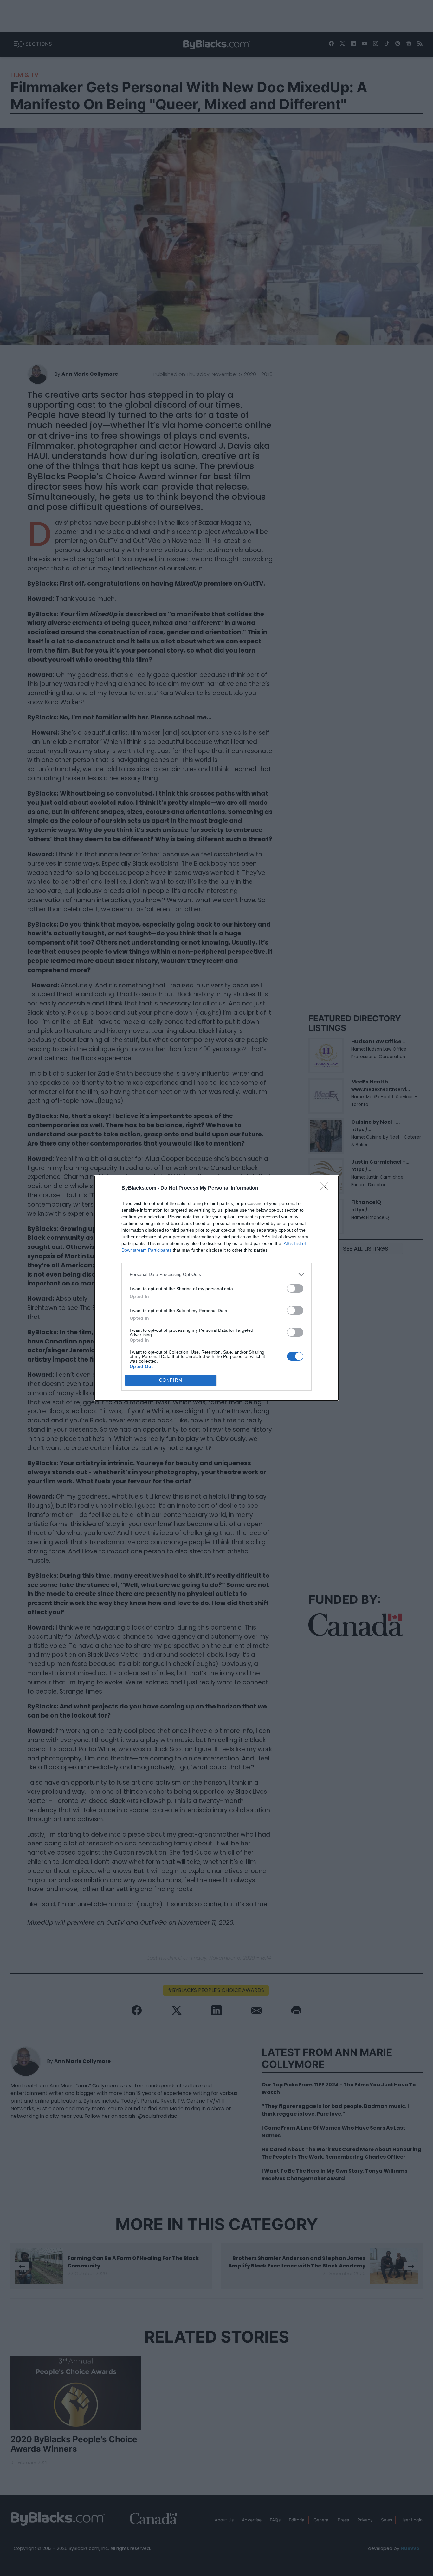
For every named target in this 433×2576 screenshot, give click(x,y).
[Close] (326, 1188)
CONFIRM (171, 1380)
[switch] (295, 1288)
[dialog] (217, 1288)
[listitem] (217, 1275)
